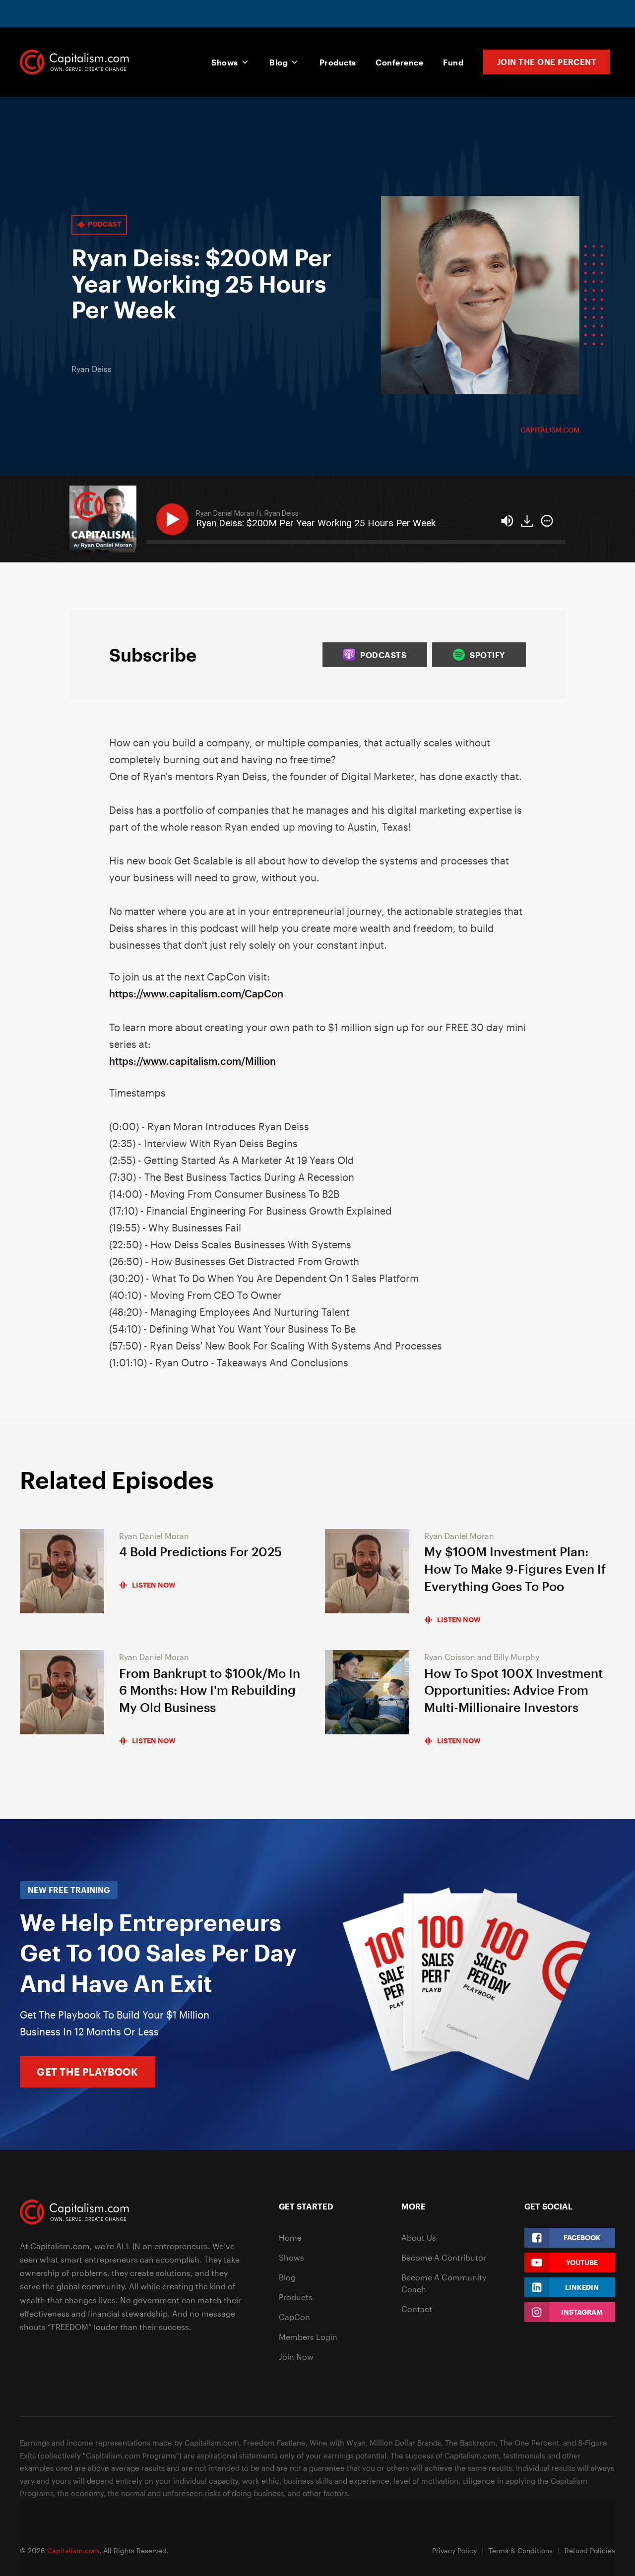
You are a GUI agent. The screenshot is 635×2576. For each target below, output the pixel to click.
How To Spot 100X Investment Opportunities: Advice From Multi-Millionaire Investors (513, 1690)
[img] (547, 521)
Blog (279, 62)
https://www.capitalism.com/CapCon (196, 993)
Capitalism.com (550, 430)
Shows (224, 62)
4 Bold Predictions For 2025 (200, 1552)
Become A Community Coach (444, 2283)
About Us (419, 2238)
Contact (417, 2309)
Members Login (308, 2337)
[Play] (174, 519)
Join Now (296, 2357)
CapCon (294, 2317)
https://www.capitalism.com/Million (192, 1061)
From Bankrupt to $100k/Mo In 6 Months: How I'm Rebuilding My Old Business (210, 1690)
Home (290, 2238)
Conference (399, 62)
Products (338, 62)
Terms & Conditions (521, 2550)
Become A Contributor (444, 2257)
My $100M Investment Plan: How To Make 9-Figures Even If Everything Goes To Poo (515, 1569)
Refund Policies (590, 2550)
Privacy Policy (454, 2550)
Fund (453, 62)
